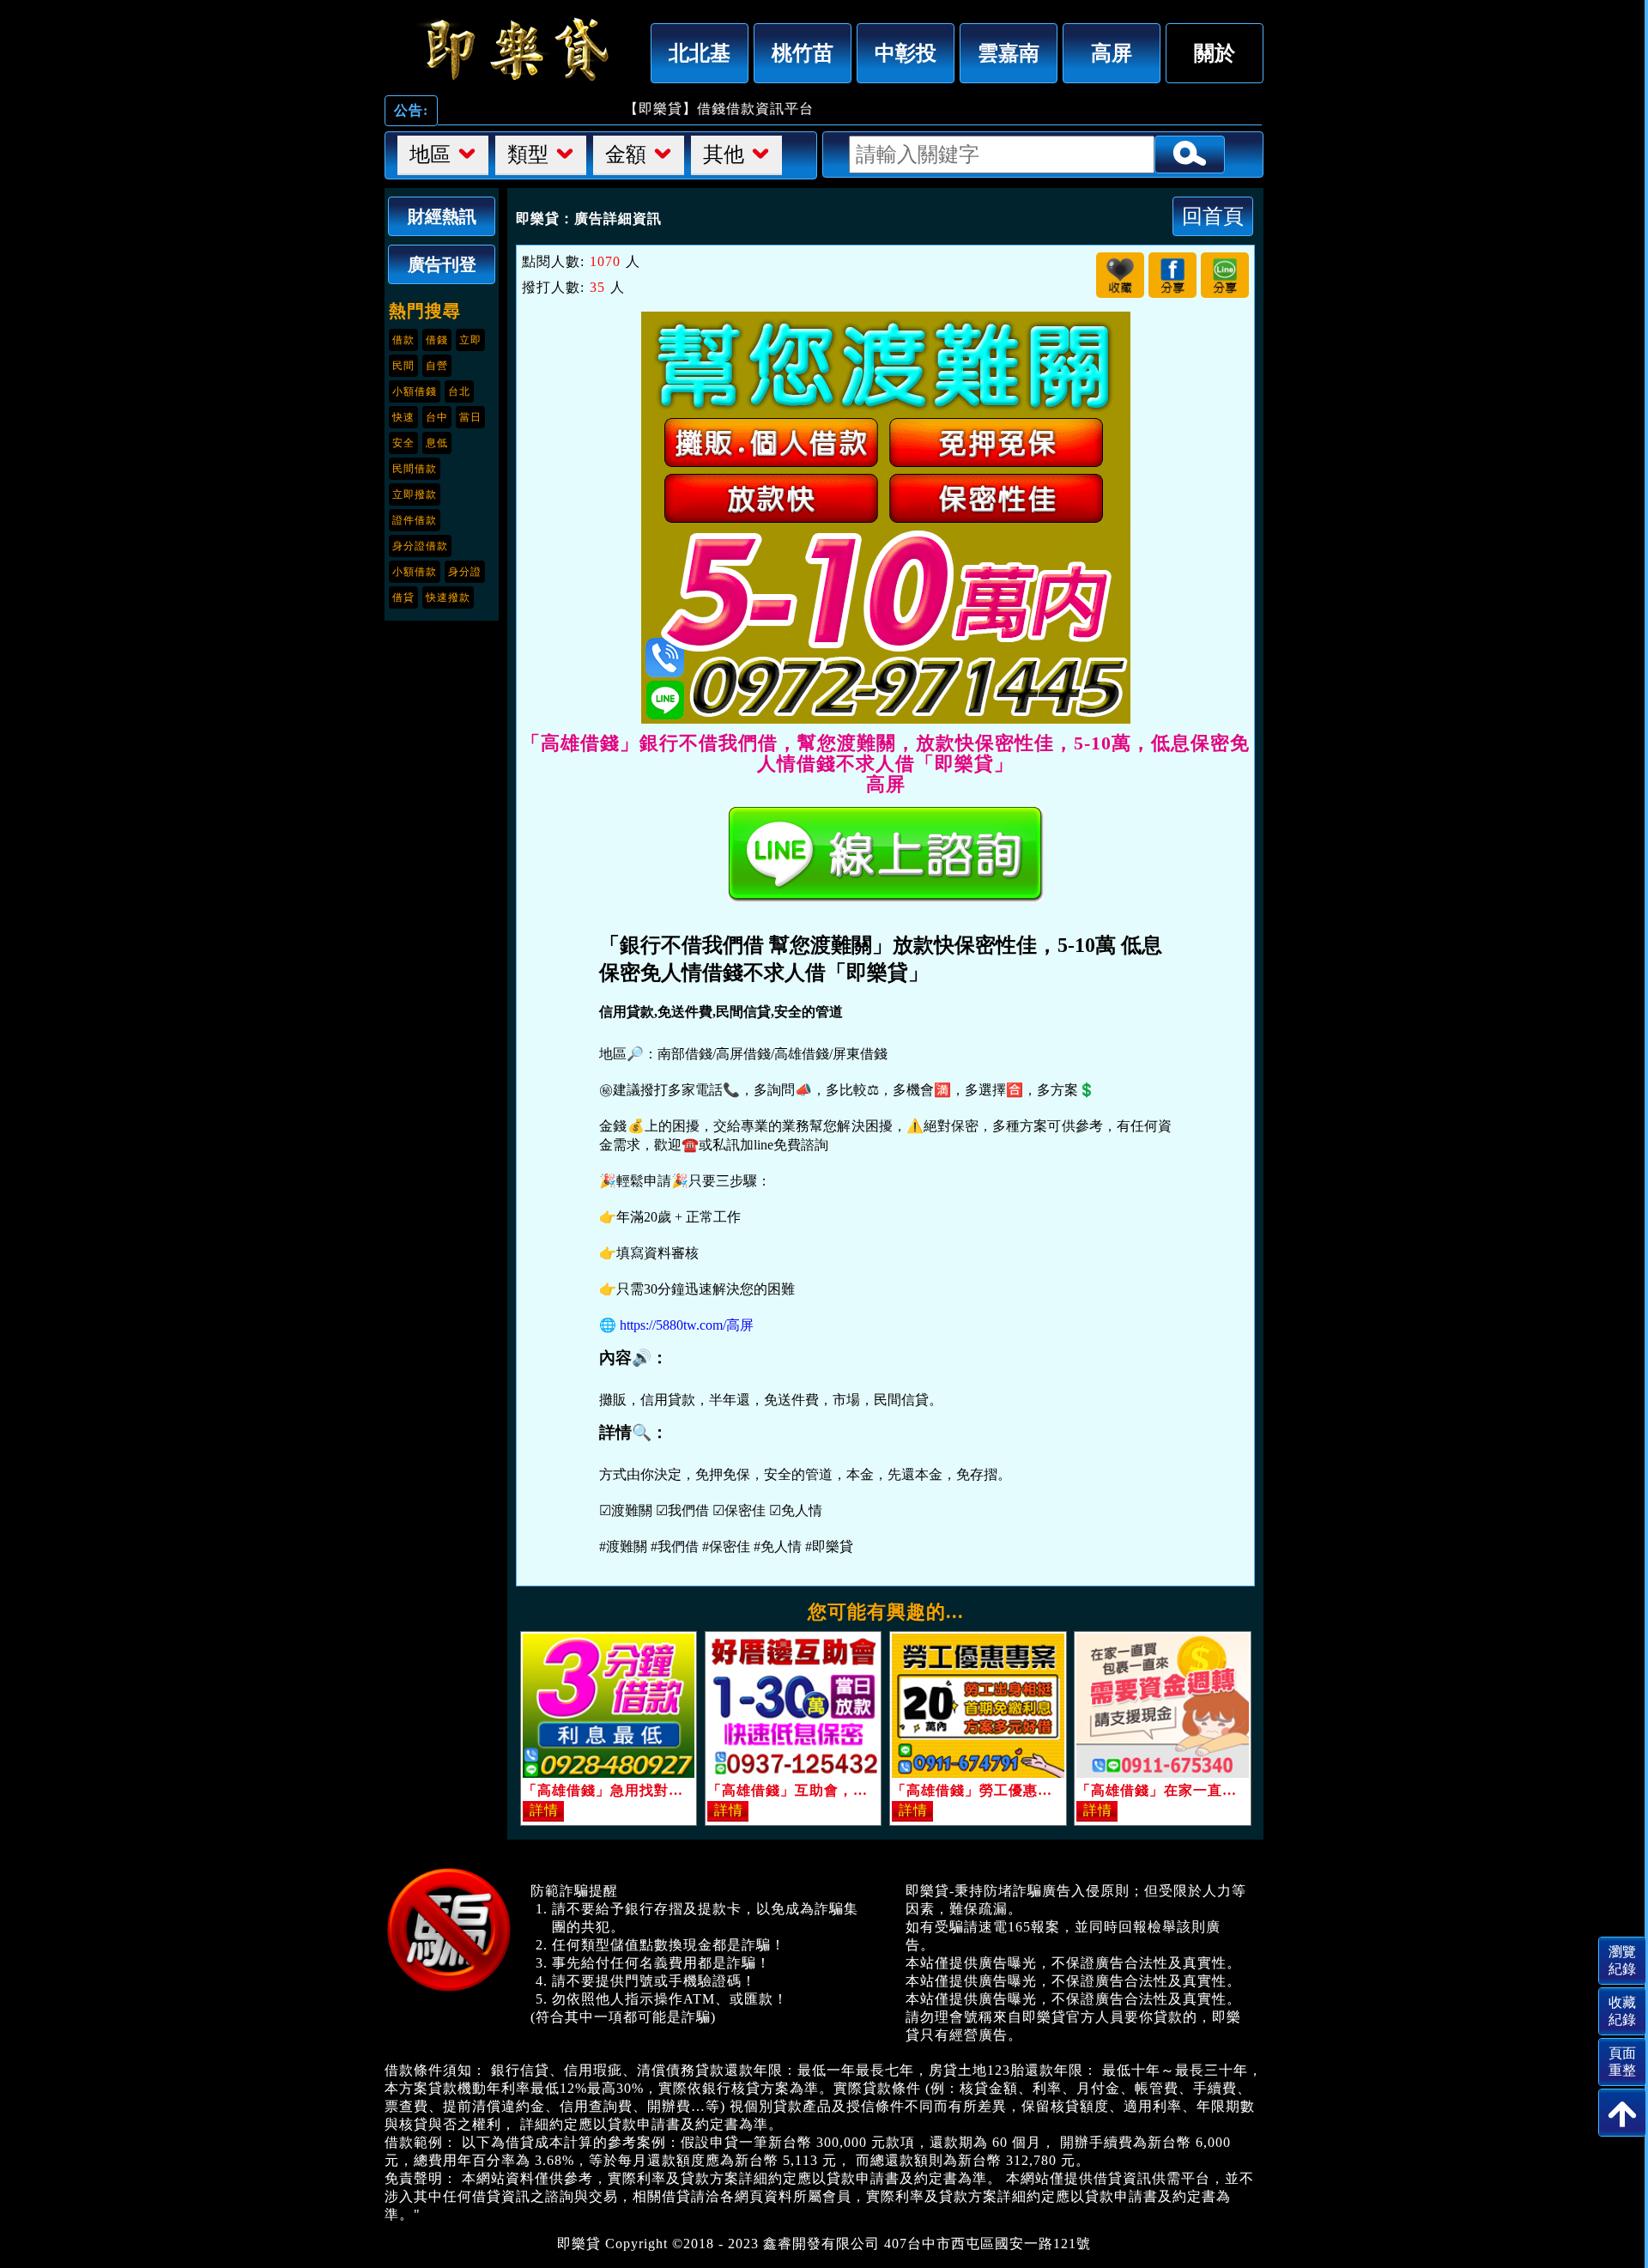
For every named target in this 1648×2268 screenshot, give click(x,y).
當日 (470, 417)
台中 (437, 417)
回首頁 (1213, 216)
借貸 (403, 597)
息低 (437, 443)
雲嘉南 (1009, 53)
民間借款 (415, 469)
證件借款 (415, 520)
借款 (403, 340)
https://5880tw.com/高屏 (687, 1325)
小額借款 (415, 572)
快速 (403, 417)
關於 (1215, 53)
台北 (459, 391)
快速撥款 (448, 597)
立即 (470, 340)
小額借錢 (415, 391)
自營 (437, 366)
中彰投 (906, 53)
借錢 (437, 340)
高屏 (1112, 53)
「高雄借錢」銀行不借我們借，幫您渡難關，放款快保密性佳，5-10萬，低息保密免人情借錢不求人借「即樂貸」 (513, 49)
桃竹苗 (803, 53)
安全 (403, 443)
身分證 (465, 572)
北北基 (700, 53)
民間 (403, 366)
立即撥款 (415, 494)
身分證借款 (420, 546)
